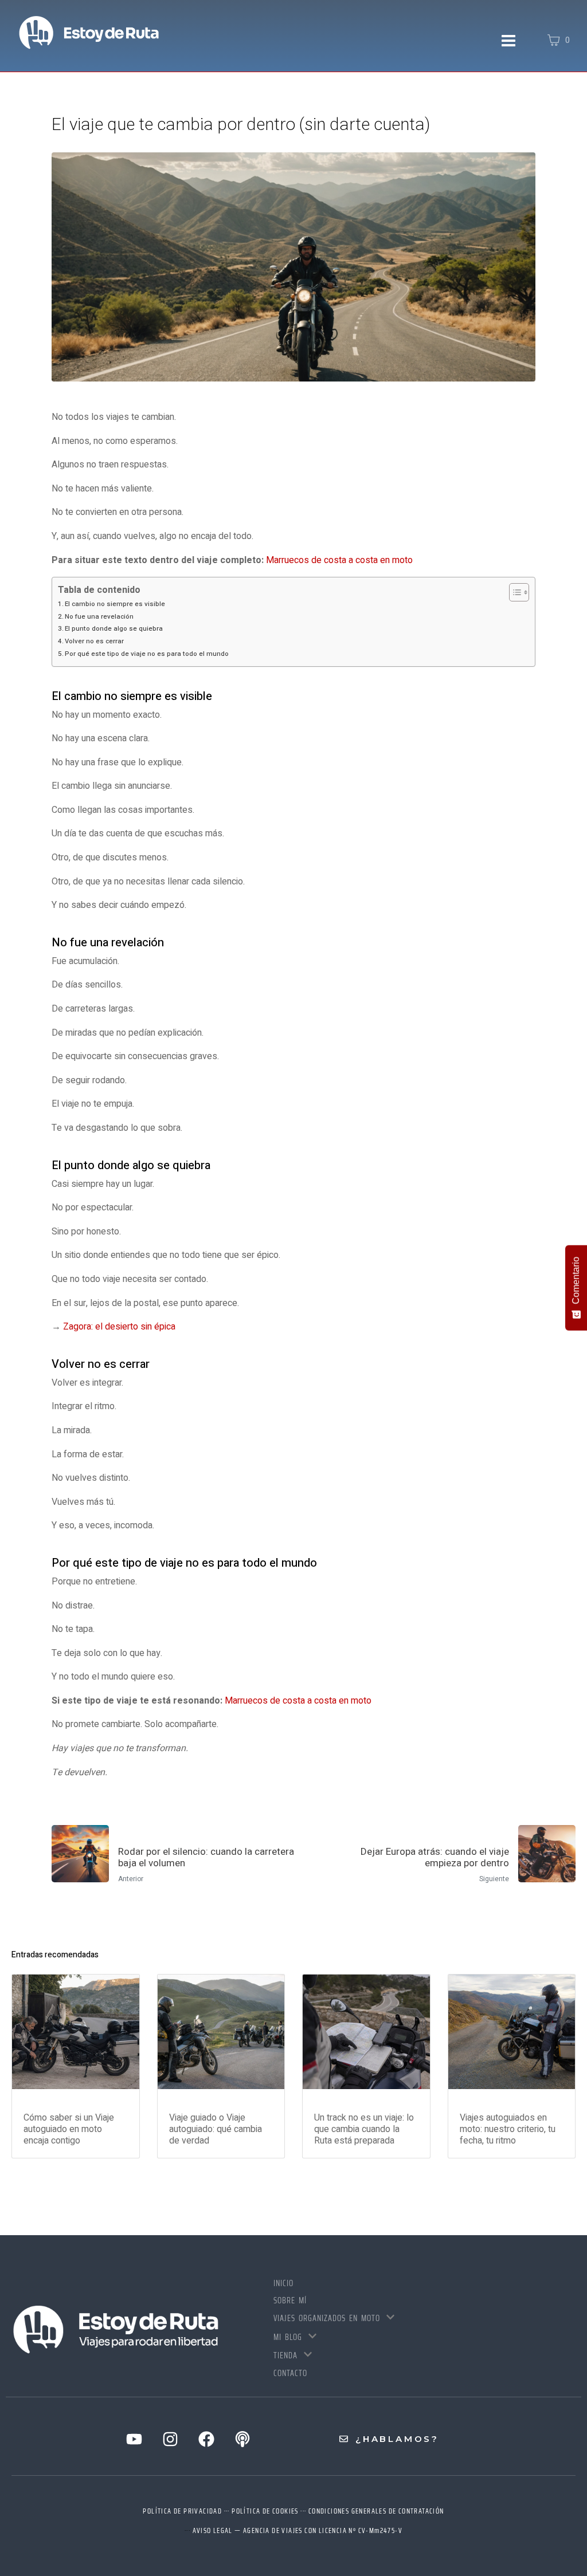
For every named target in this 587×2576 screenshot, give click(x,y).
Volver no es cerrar (94, 641)
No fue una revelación (99, 617)
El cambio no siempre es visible (115, 604)
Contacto (290, 2373)
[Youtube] (134, 2439)
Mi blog (288, 2337)
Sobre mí (290, 2300)
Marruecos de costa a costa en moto (339, 560)
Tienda (285, 2355)
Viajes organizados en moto (327, 2318)
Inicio (283, 2283)
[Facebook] (206, 2439)
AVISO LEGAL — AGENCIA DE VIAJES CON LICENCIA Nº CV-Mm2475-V (298, 2530)
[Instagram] (170, 2439)
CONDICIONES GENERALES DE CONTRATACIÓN (376, 2511)
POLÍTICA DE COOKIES (265, 2511)
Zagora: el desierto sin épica (119, 1327)
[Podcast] (242, 2439)
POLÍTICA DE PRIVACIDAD (182, 2511)
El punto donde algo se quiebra (114, 629)
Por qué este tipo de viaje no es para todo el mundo (147, 654)
